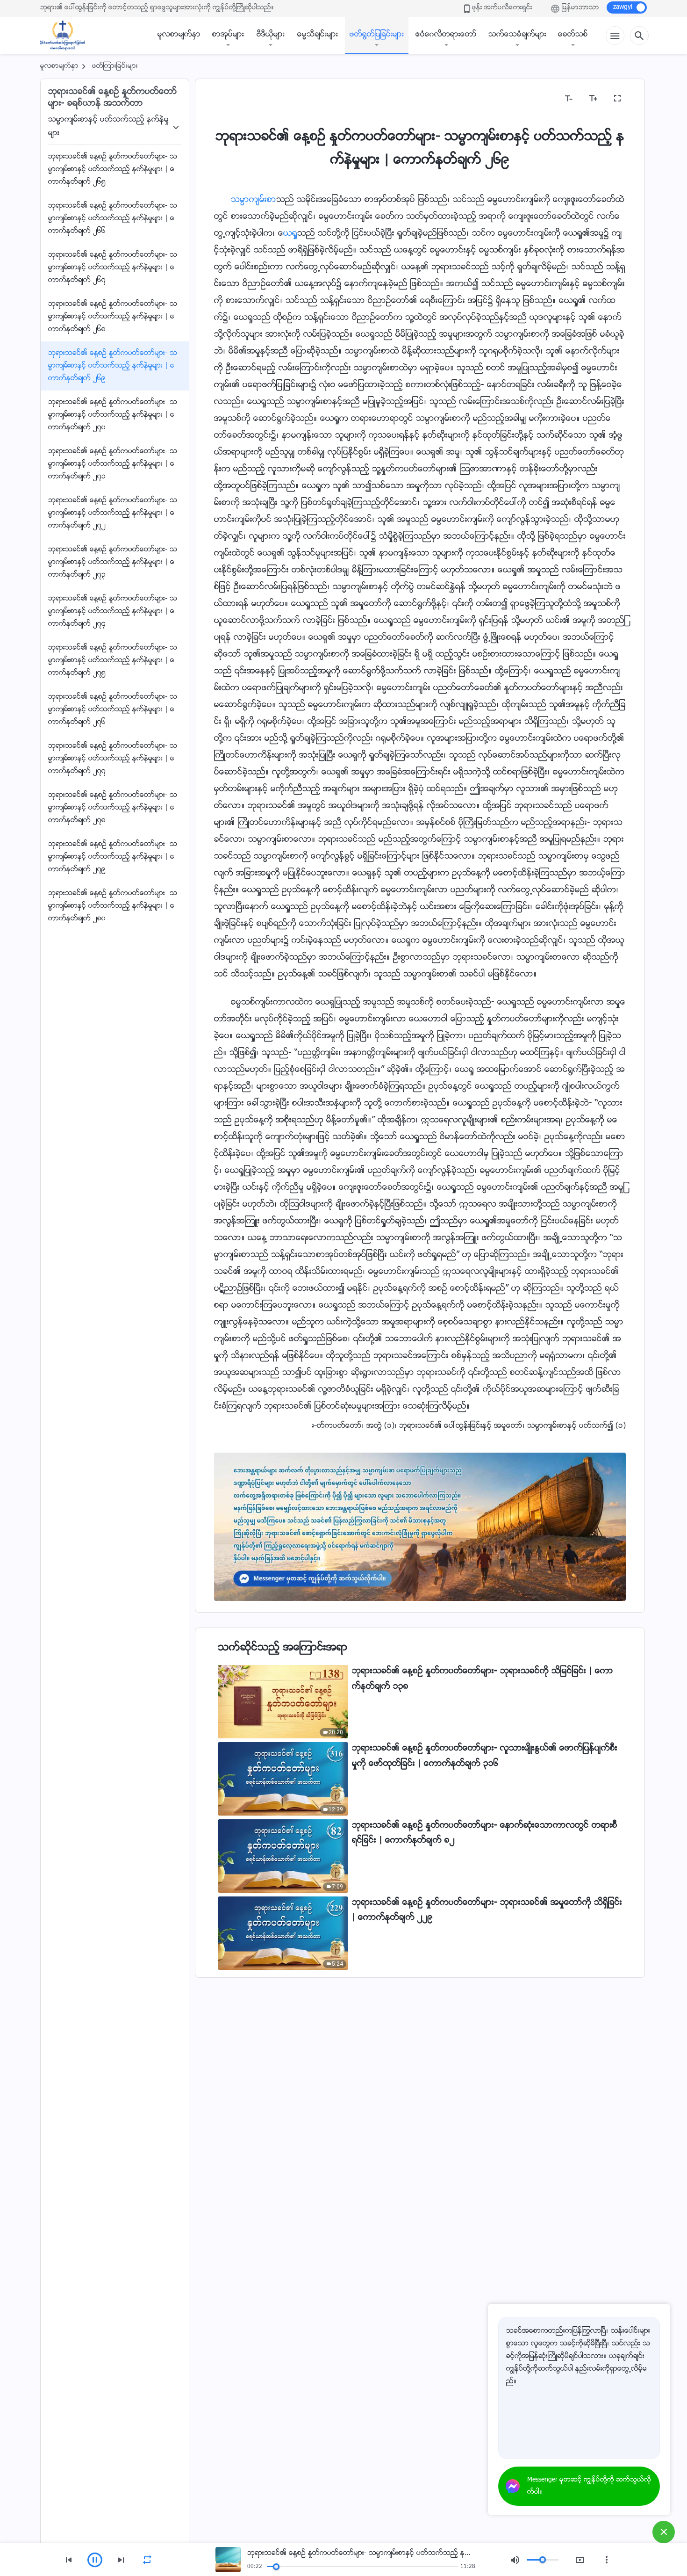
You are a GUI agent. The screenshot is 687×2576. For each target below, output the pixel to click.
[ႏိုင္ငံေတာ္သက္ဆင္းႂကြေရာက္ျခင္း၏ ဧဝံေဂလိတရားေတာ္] (67, 36)
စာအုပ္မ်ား (228, 35)
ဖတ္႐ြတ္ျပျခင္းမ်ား (377, 35)
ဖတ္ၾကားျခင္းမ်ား (115, 66)
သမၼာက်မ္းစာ (254, 200)
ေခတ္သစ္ (573, 35)
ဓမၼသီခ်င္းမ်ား (318, 35)
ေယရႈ (290, 234)
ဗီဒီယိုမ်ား (271, 35)
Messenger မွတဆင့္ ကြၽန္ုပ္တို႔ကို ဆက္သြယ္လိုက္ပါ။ (589, 2486)
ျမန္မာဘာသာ (580, 8)
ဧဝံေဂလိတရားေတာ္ (446, 35)
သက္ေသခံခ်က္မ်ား (517, 35)
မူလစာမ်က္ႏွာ (179, 35)
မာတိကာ (234, 98)
